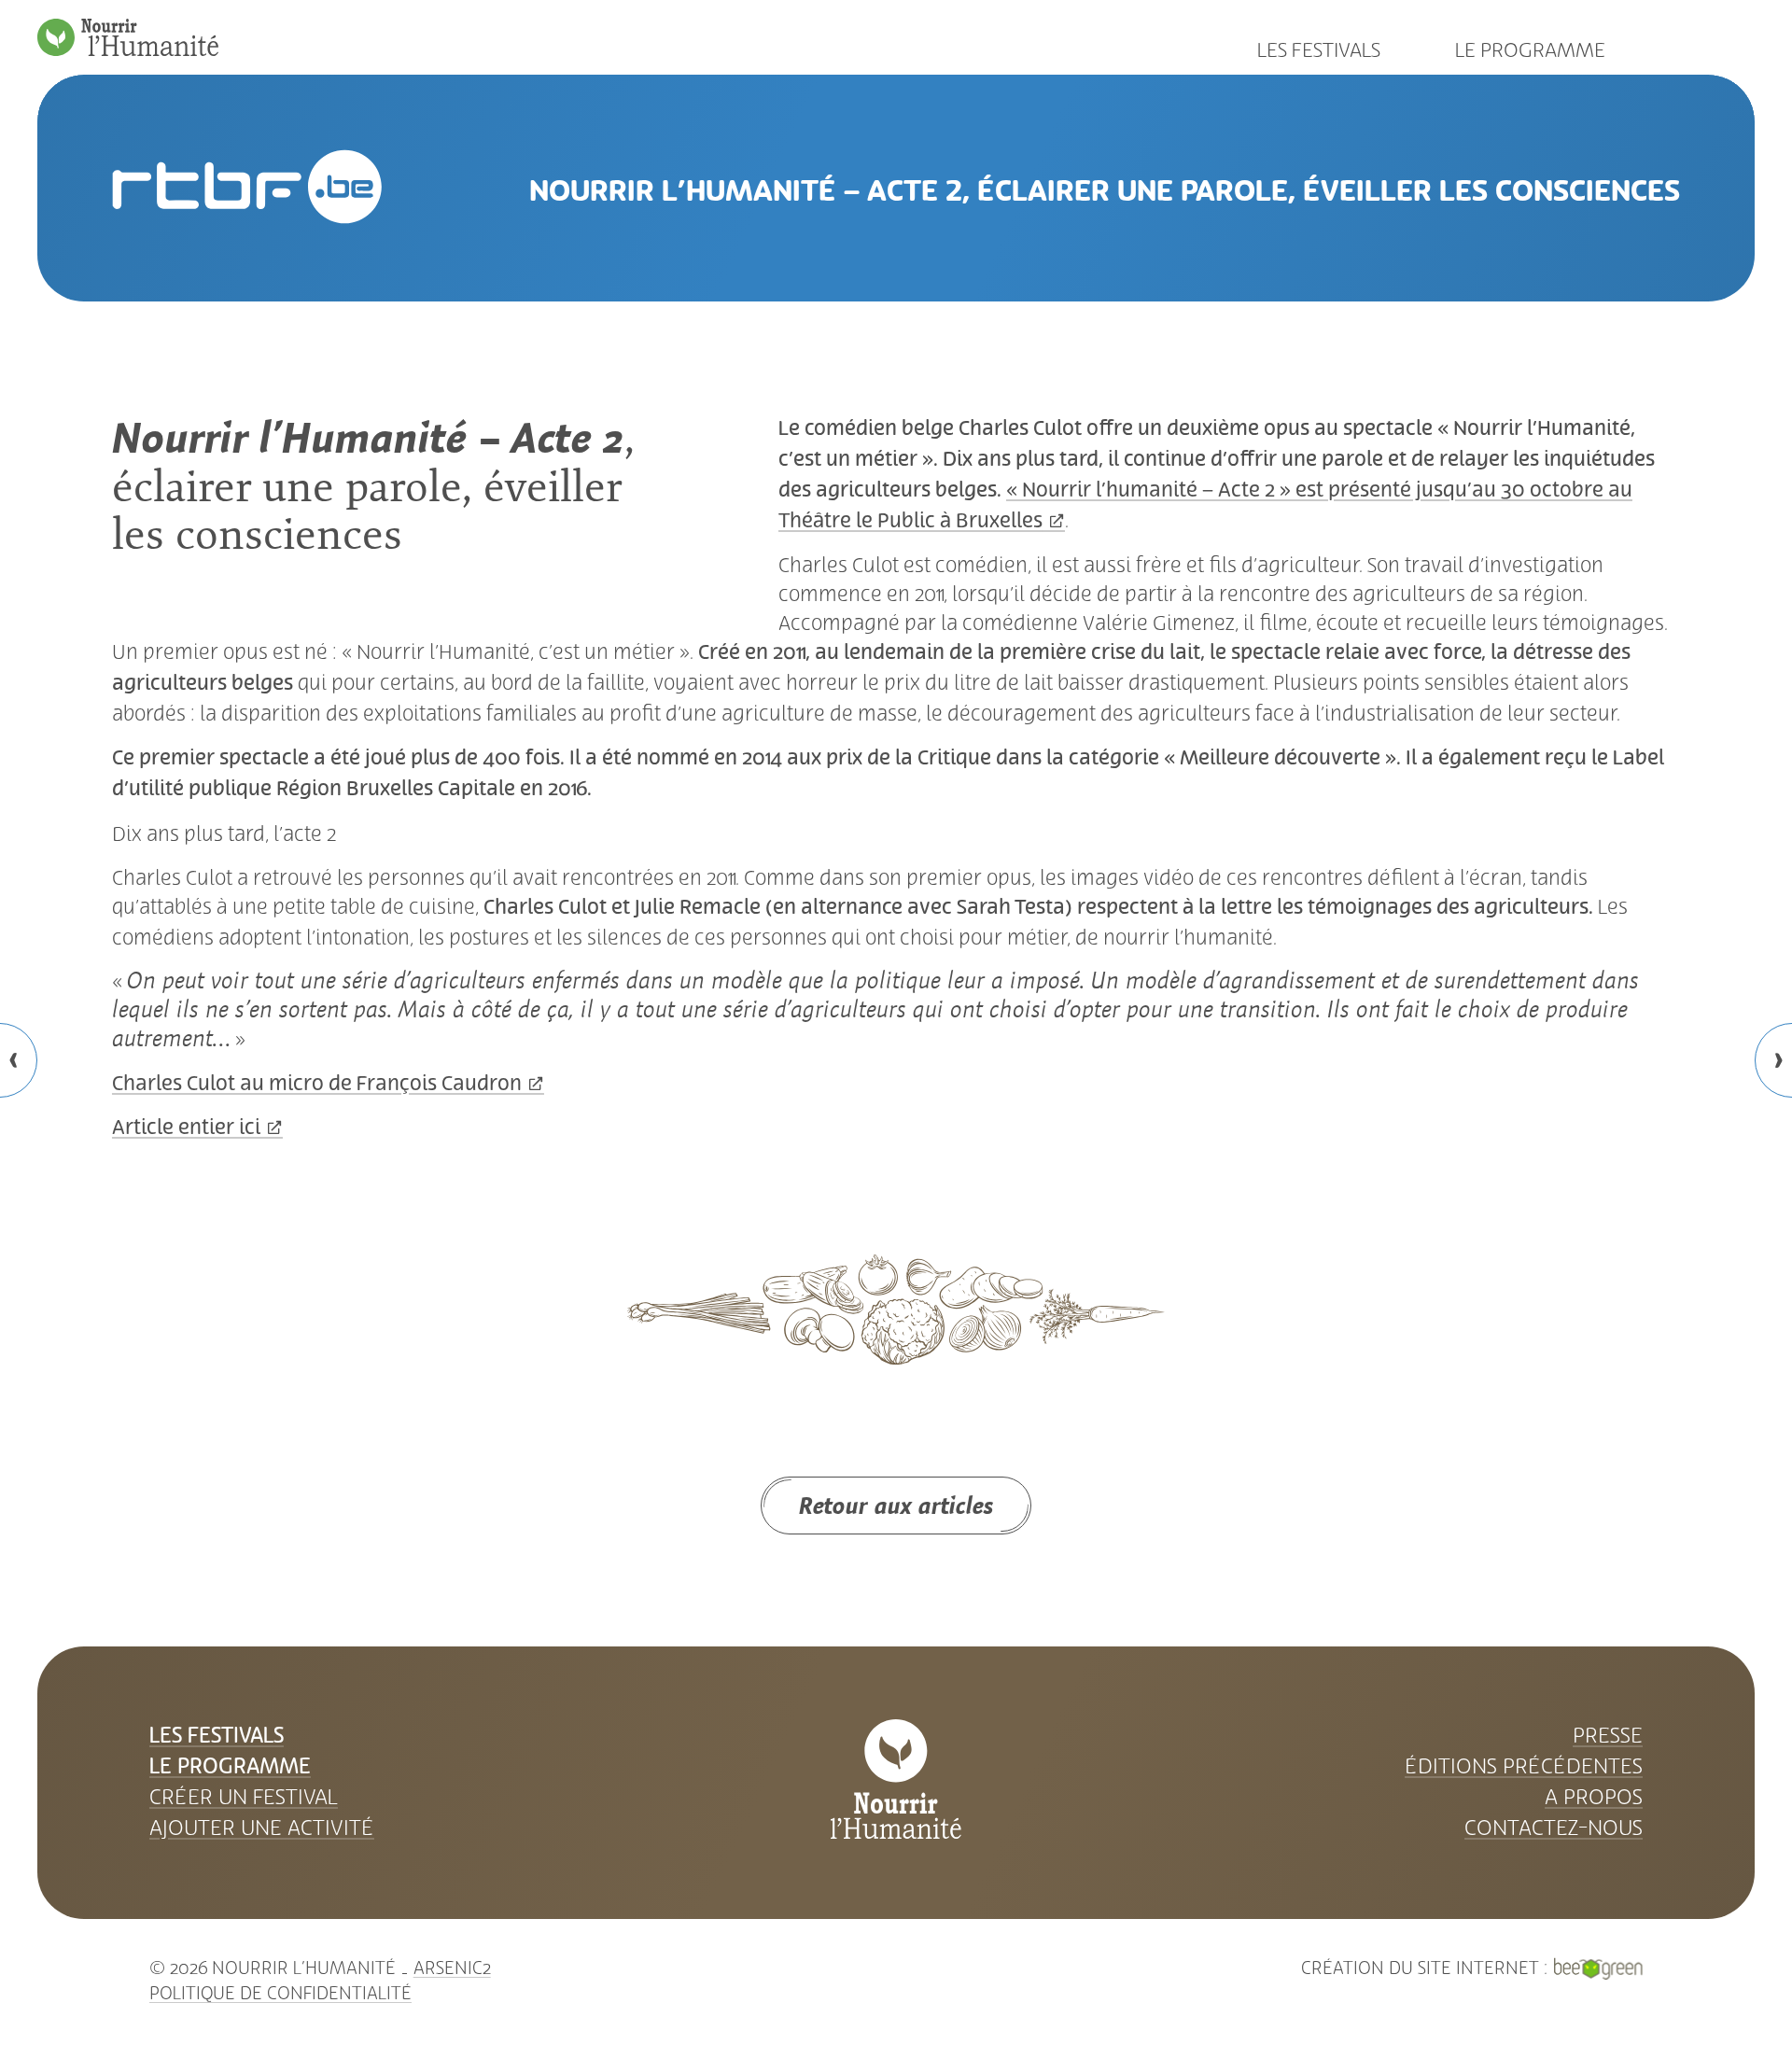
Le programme (1530, 50)
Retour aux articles (896, 1505)
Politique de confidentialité (280, 1994)
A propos (1594, 1797)
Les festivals (1319, 50)
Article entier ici (186, 1128)
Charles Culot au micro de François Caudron (317, 1084)
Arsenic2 (452, 1968)
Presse (1608, 1736)
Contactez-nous (1554, 1828)
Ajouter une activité (262, 1828)
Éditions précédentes (1524, 1766)
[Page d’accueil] (128, 37)
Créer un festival (244, 1797)
